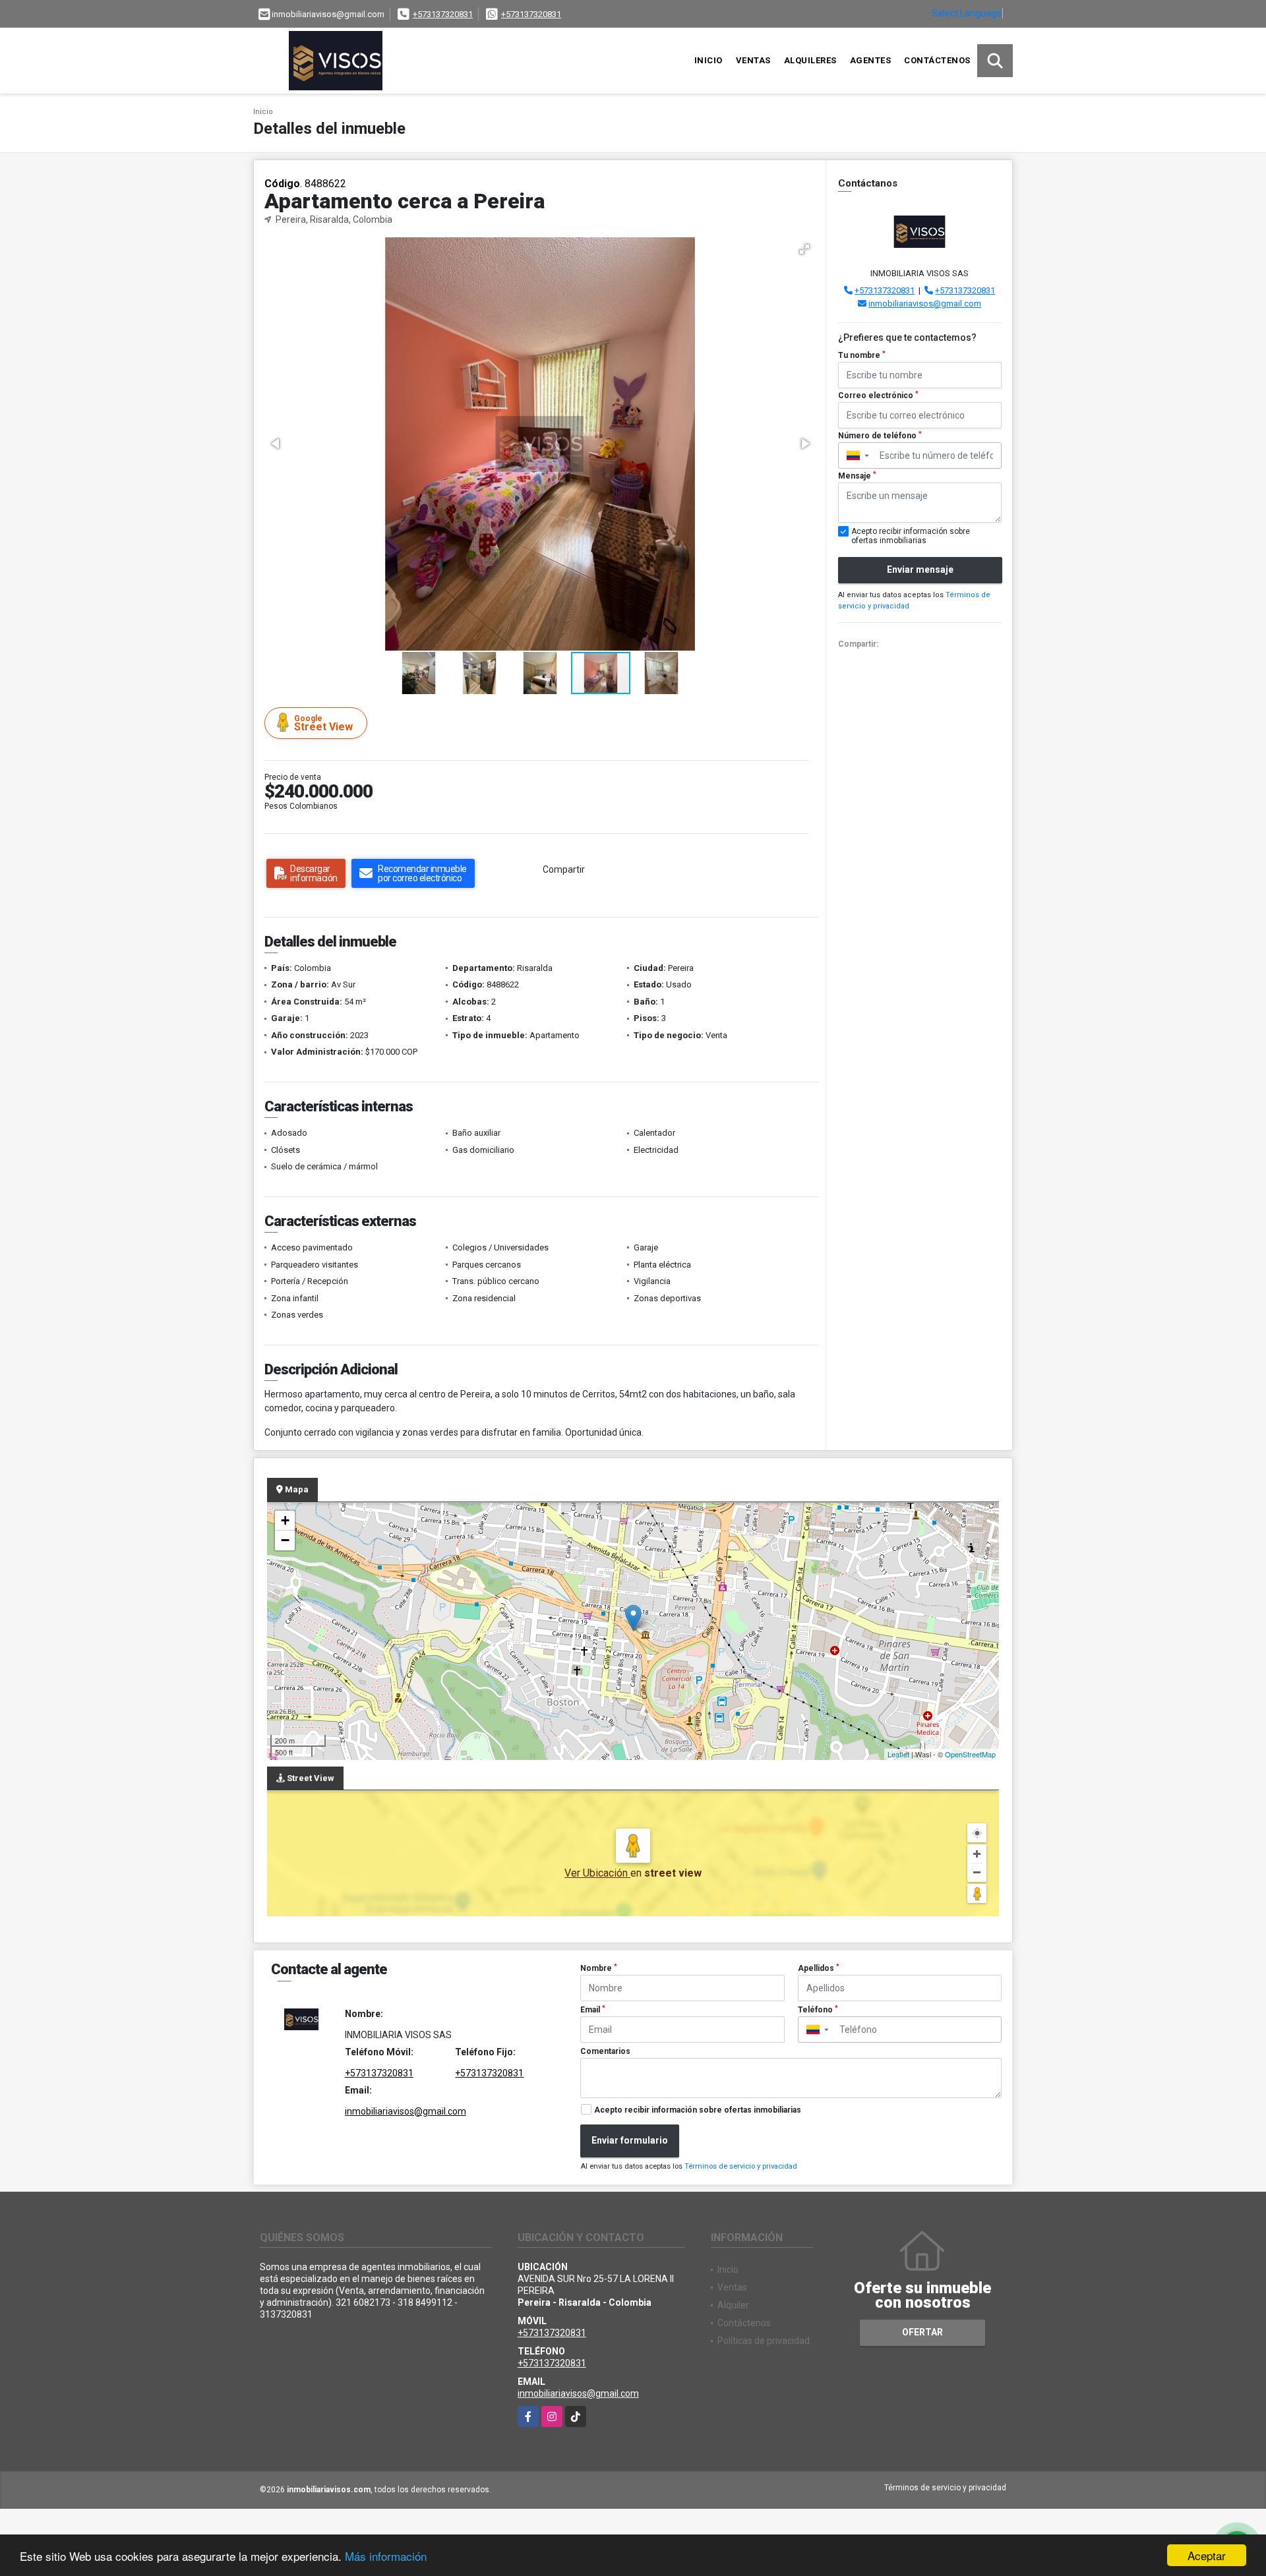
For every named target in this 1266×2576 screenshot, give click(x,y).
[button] (804, 249)
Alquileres (810, 60)
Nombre (599, 1968)
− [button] (285, 1540)
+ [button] (285, 1520)
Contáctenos (937, 60)
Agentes (871, 60)
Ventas (753, 60)
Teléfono (818, 2010)
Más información (386, 2556)
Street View (323, 723)
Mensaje (857, 476)
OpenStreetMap (970, 1754)
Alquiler (733, 2305)
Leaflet (898, 1754)
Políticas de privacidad (764, 2341)
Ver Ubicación (597, 1873)
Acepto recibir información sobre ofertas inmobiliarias (698, 2110)
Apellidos (819, 1968)
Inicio (708, 60)
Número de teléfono (880, 436)
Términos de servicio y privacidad (741, 2166)
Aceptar (1207, 2555)
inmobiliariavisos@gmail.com (925, 304)
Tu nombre (862, 355)
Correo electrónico (878, 395)
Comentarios (605, 2051)
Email (593, 2010)
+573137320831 (443, 14)
